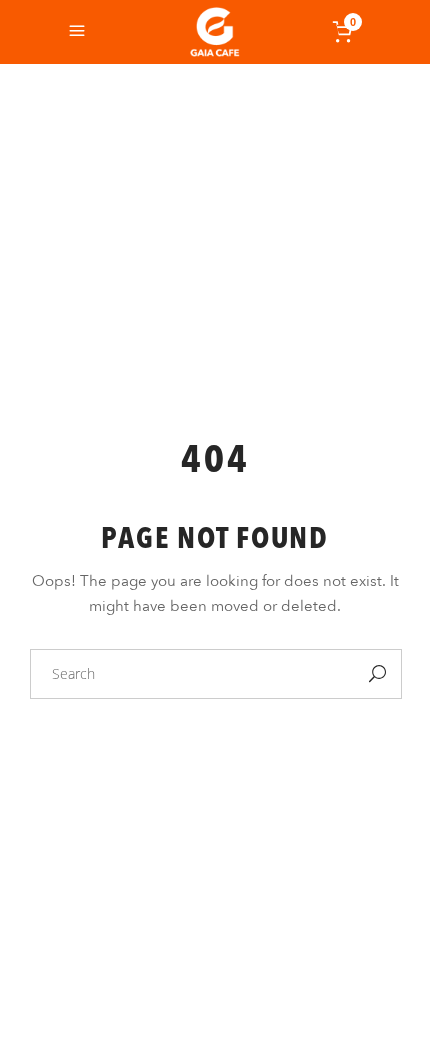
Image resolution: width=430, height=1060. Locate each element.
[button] (372, 1002)
